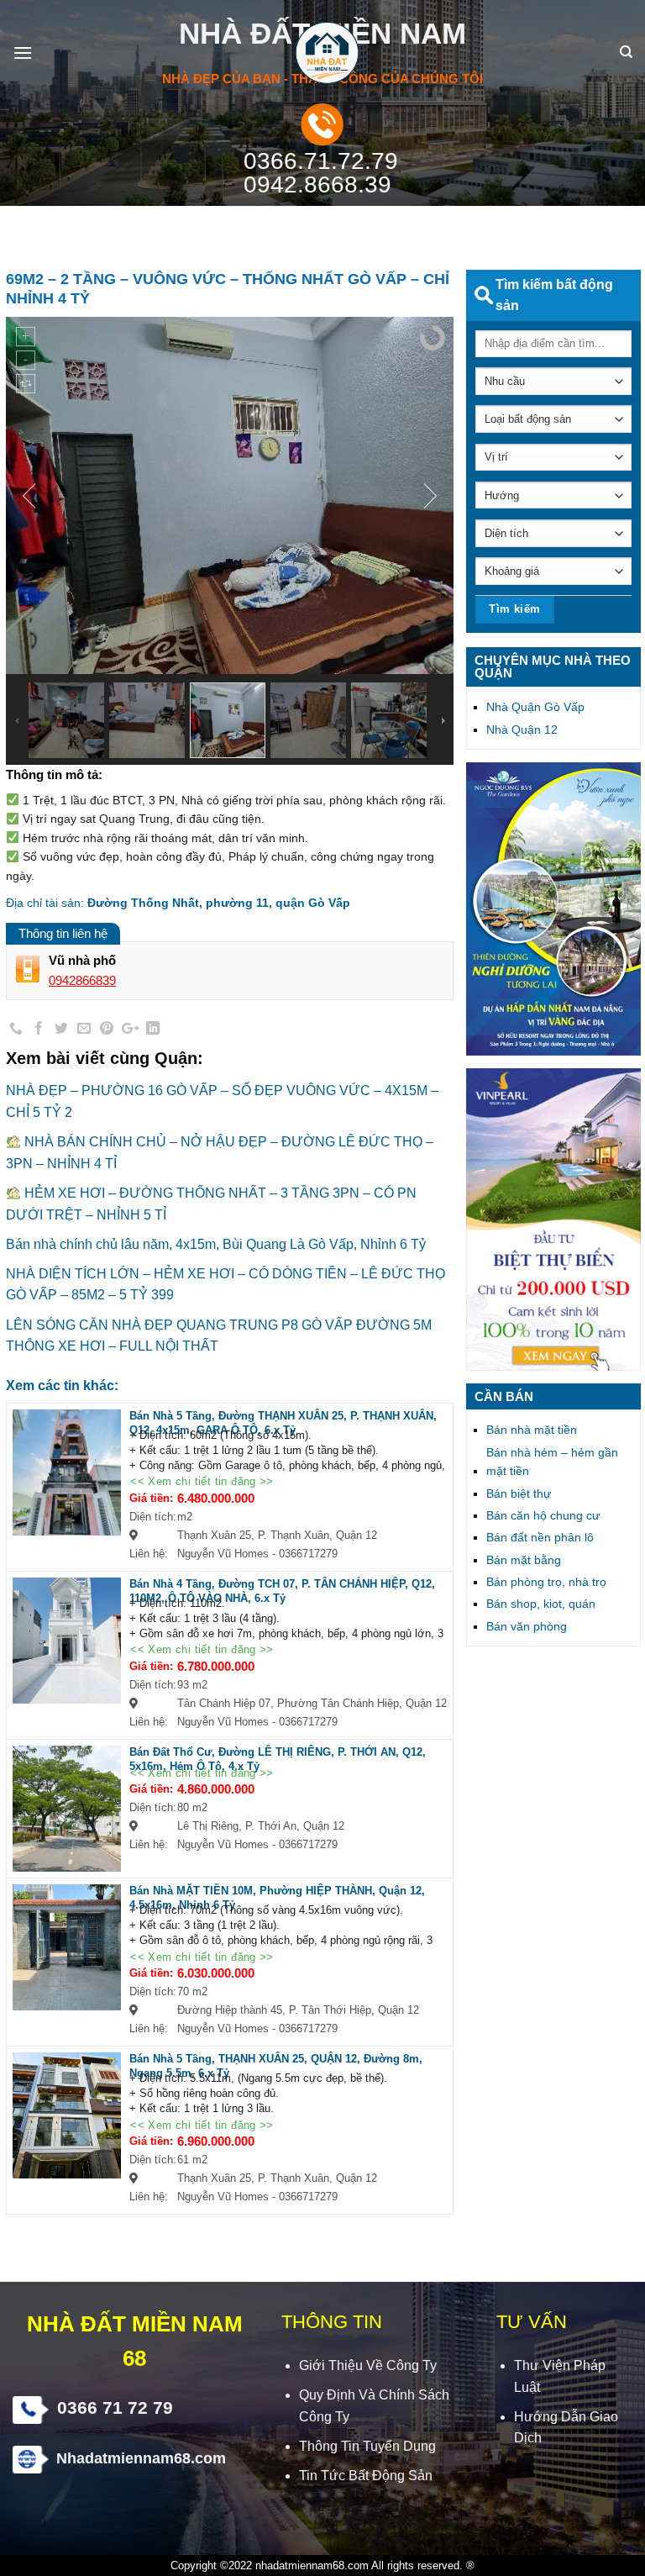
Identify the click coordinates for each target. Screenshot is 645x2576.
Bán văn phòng (527, 1626)
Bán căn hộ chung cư (543, 1515)
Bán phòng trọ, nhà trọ (546, 1582)
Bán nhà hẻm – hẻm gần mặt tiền (552, 1462)
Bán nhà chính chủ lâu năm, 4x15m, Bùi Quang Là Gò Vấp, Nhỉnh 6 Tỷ (216, 1244)
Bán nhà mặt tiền (532, 1430)
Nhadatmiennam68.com (141, 2458)
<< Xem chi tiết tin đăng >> (202, 1482)
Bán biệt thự (519, 1493)
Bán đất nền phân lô (540, 1537)
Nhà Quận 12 (522, 730)
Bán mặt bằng (524, 1560)
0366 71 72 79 (115, 2407)
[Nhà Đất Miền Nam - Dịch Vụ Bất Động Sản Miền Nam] (322, 53)
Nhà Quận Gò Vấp (535, 707)
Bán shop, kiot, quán (541, 1604)
